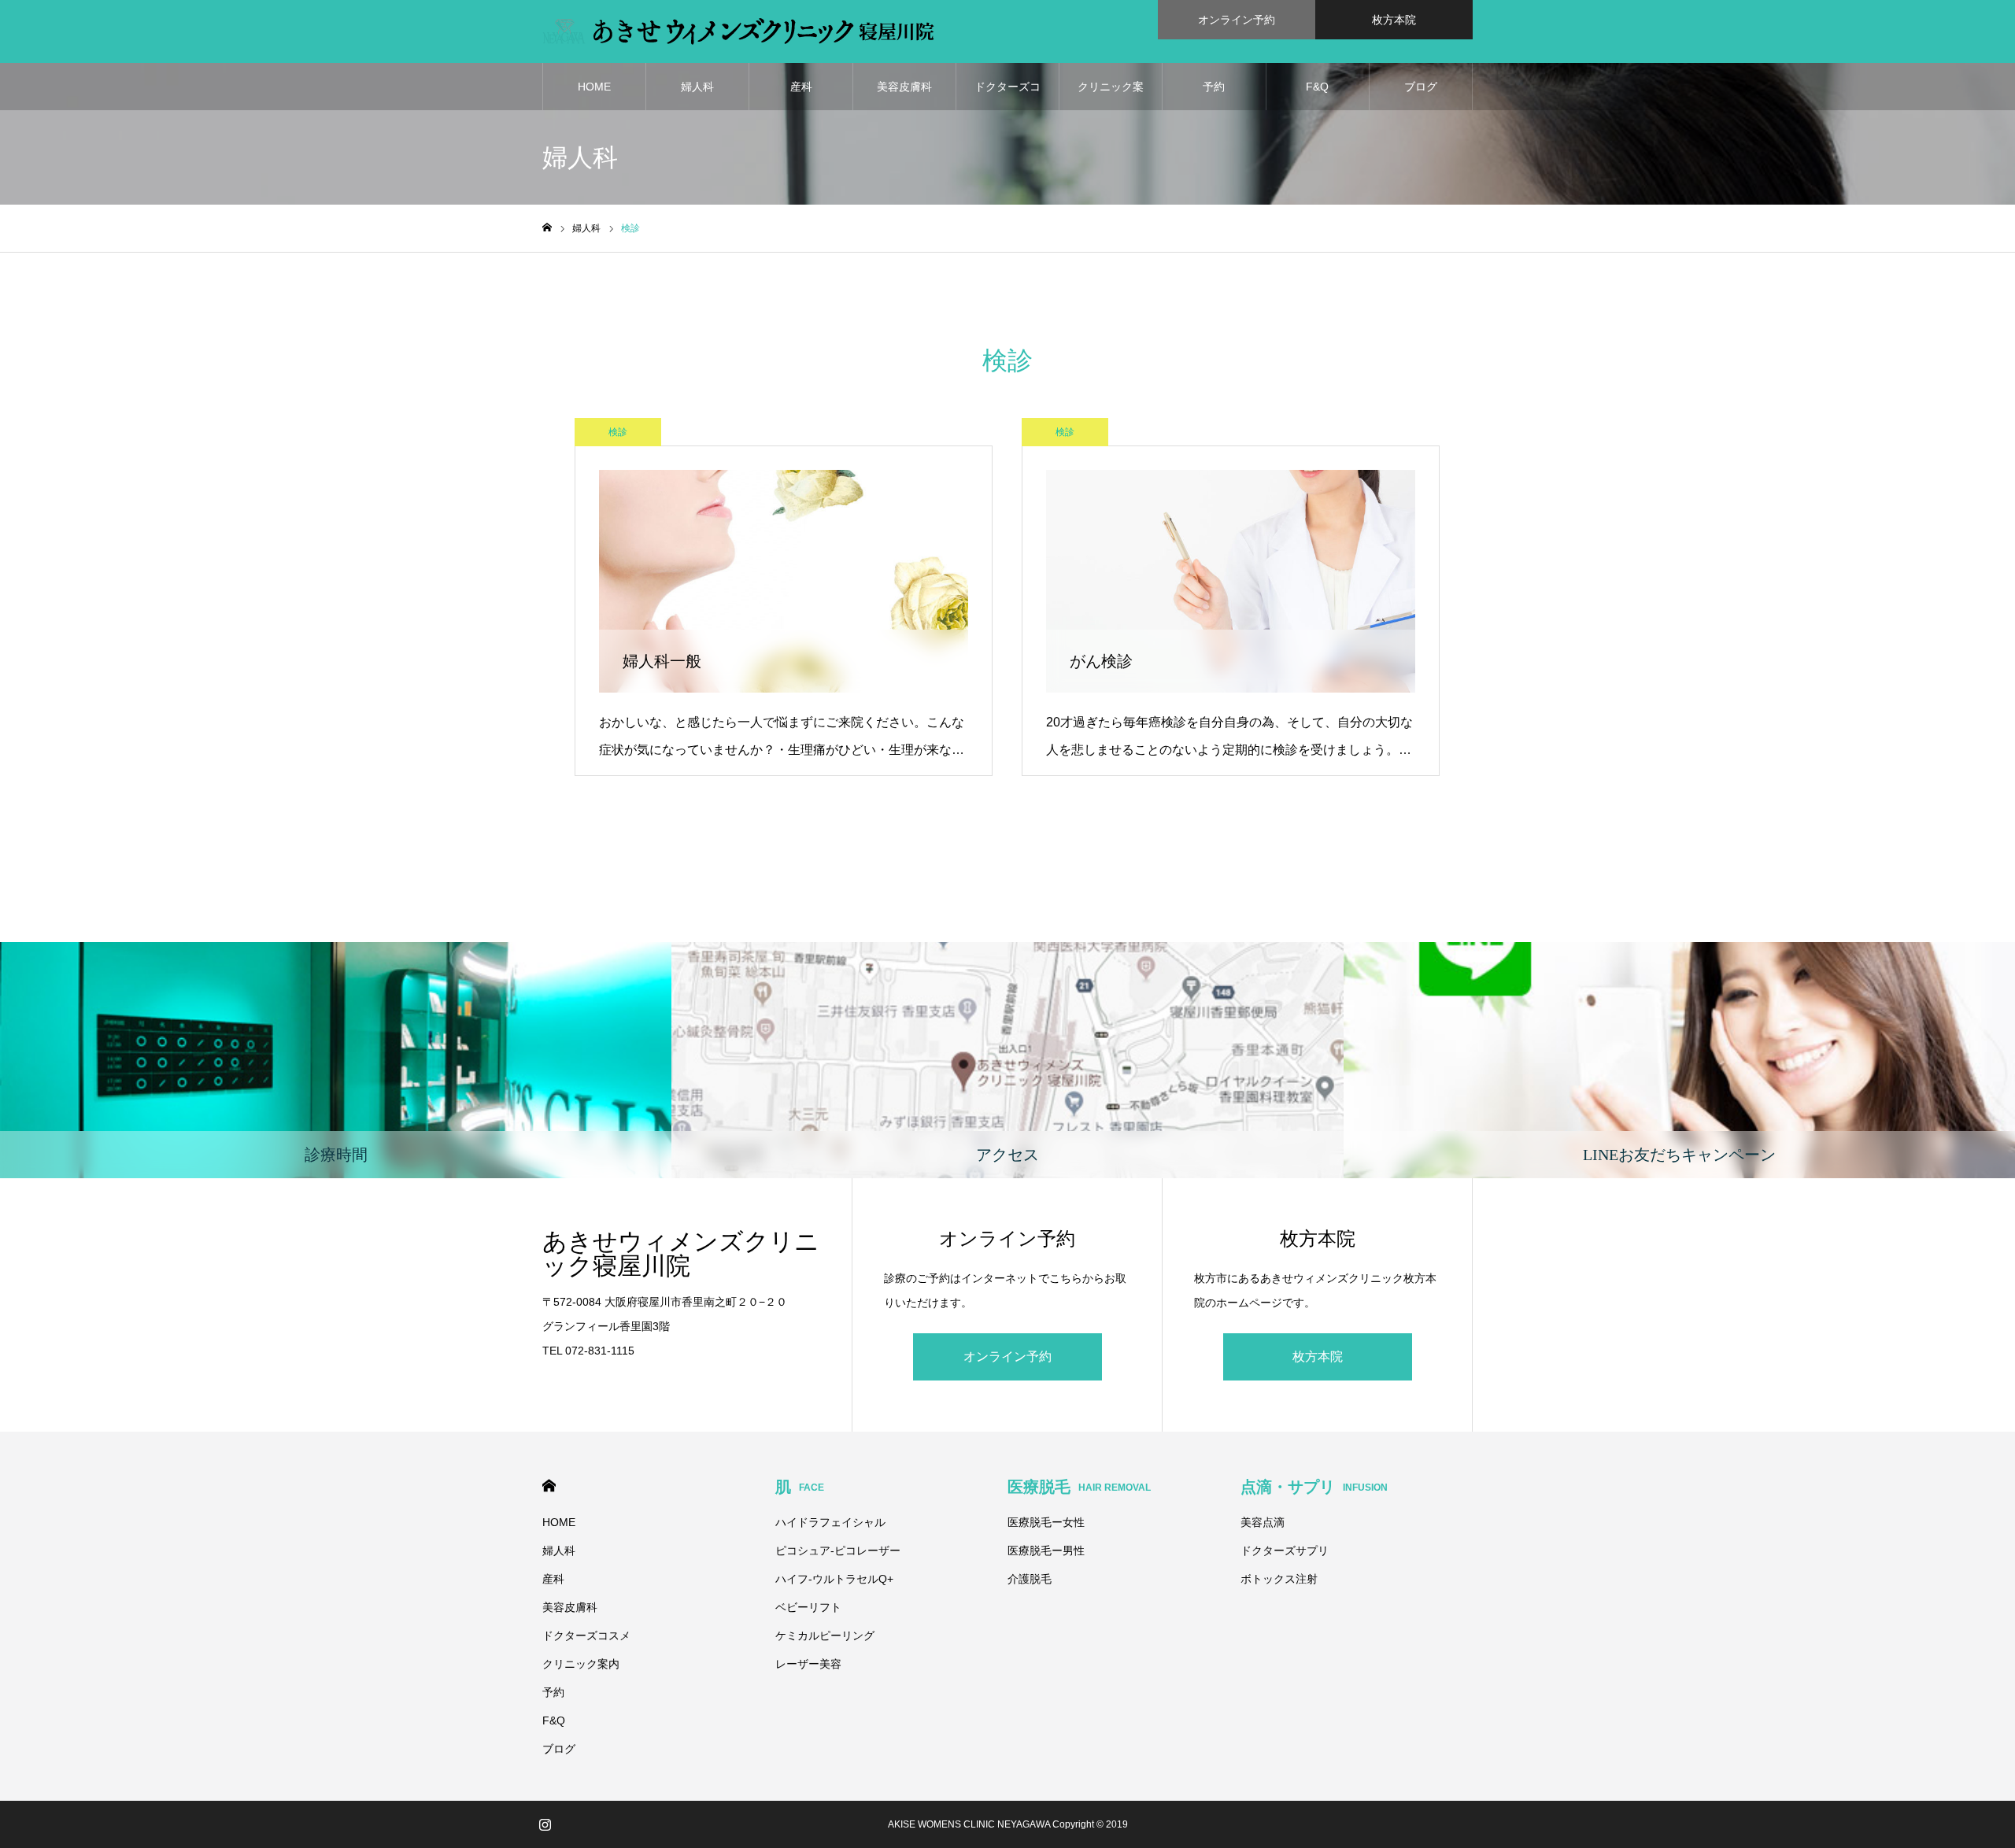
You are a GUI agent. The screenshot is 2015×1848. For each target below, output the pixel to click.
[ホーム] (547, 228)
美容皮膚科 (904, 87)
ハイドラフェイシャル (830, 1522)
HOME (594, 87)
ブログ (1421, 87)
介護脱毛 (1030, 1579)
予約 (1214, 87)
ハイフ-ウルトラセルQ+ (834, 1579)
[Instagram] (545, 1824)
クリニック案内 (1111, 95)
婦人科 (697, 87)
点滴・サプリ (1314, 1487)
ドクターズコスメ (1007, 95)
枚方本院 (1394, 20)
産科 (801, 87)
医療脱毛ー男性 (1046, 1550)
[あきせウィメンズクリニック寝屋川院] (738, 31)
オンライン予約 (1237, 20)
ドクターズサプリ (1285, 1550)
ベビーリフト (808, 1607)
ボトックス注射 (1279, 1579)
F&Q (1317, 87)
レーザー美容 (808, 1664)
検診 (618, 432)
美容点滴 (1263, 1522)
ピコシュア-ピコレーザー (838, 1550)
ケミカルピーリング (825, 1635)
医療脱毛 (1079, 1487)
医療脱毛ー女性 (1046, 1522)
